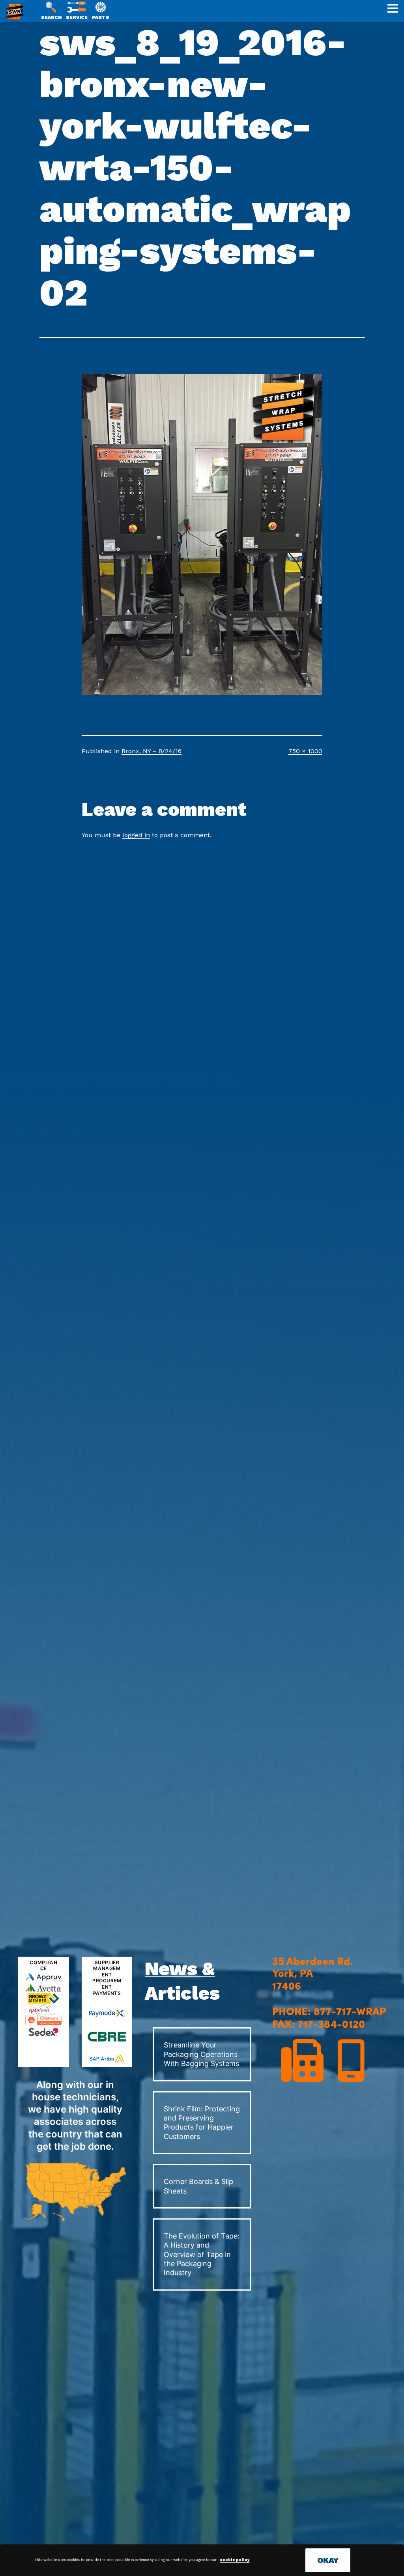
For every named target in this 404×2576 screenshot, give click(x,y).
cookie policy (235, 2560)
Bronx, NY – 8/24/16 (151, 751)
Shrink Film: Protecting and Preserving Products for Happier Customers (202, 2123)
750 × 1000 (305, 751)
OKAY (328, 2560)
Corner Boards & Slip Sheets (198, 2186)
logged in (136, 835)
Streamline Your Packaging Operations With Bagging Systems (201, 2054)
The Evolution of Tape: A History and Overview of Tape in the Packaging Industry (202, 2254)
